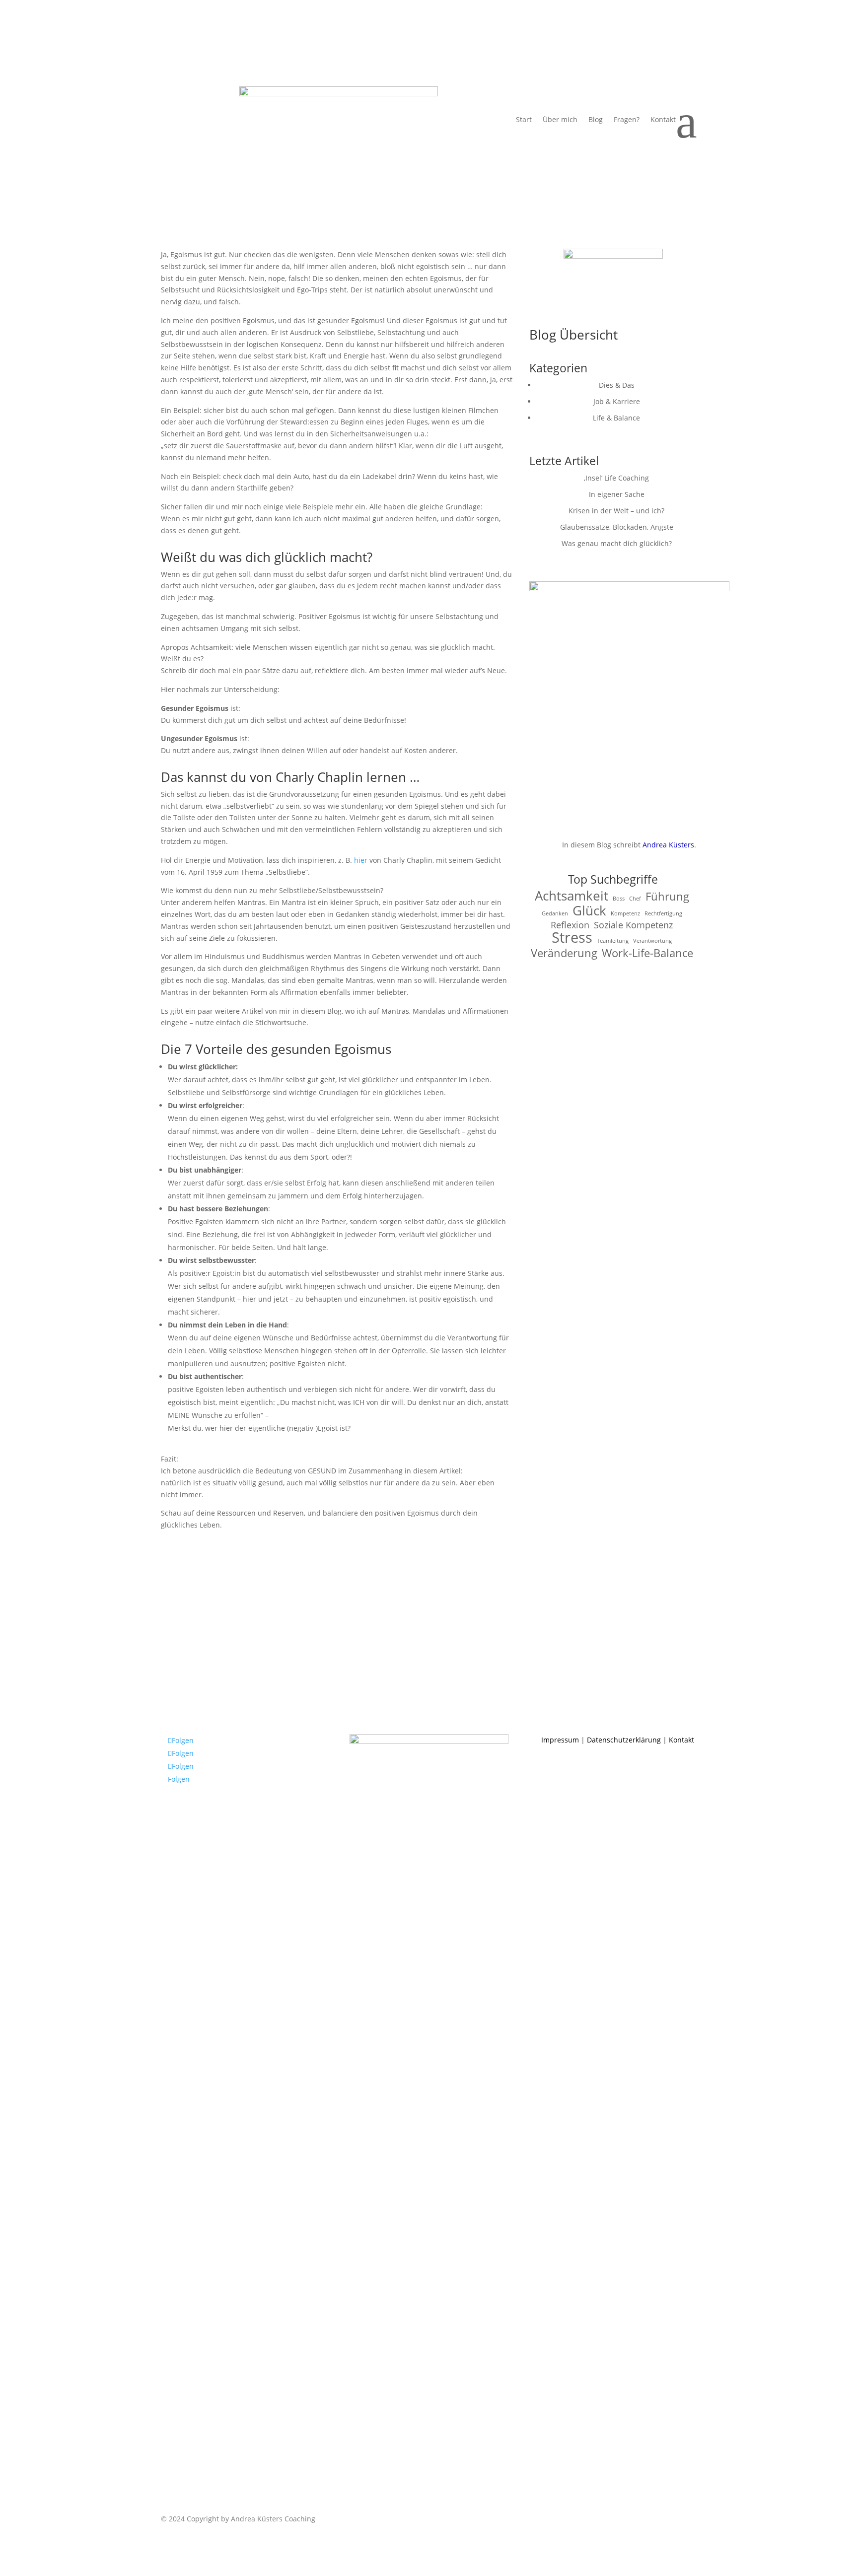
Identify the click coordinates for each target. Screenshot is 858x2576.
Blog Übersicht (573, 335)
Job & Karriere (617, 401)
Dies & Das (617, 385)
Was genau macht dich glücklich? (617, 543)
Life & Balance (616, 418)
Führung (667, 897)
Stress (572, 938)
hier (362, 860)
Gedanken (555, 913)
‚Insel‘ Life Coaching (616, 478)
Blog (596, 120)
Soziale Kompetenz (633, 925)
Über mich (560, 120)
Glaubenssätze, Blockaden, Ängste (617, 527)
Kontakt (663, 120)
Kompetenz (625, 913)
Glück (589, 911)
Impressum (560, 1740)
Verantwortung (652, 941)
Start (524, 120)
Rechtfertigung (663, 913)
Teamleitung (613, 941)
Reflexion (570, 925)
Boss (619, 899)
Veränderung (564, 953)
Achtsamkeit (572, 896)
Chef (635, 899)
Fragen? (627, 120)
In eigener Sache (617, 494)
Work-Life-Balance (647, 953)
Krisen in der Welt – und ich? (616, 511)
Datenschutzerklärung (624, 1740)
